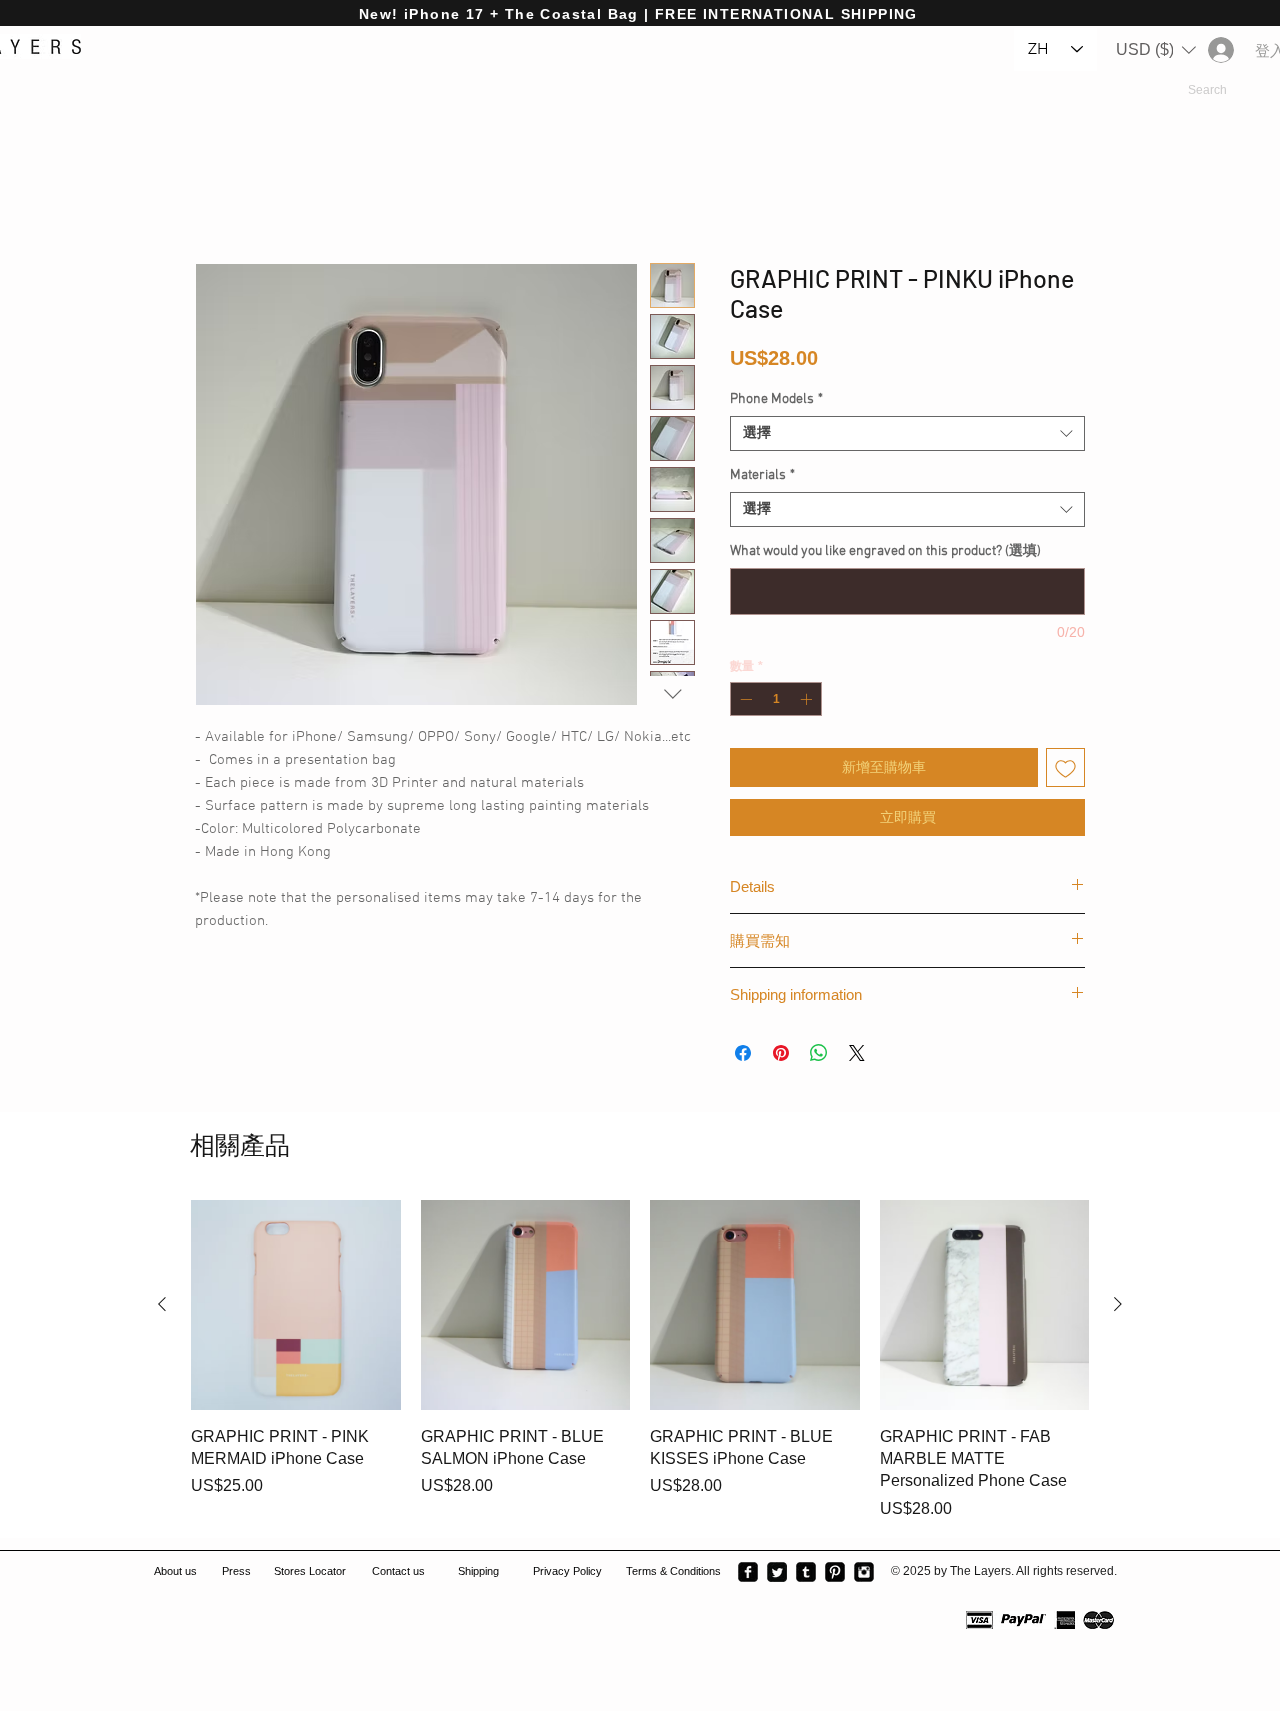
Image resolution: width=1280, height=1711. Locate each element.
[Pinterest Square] (835, 1572)
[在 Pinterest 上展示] (781, 1053)
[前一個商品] (162, 1304)
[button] (1156, 50)
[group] (640, 1360)
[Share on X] (857, 1053)
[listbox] (1156, 50)
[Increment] (808, 699)
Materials (762, 475)
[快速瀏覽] (296, 1305)
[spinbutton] (776, 699)
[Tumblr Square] (806, 1572)
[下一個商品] (1118, 1304)
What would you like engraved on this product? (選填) (885, 551)
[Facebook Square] (748, 1572)
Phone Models (776, 399)
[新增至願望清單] (1065, 767)
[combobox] (907, 433)
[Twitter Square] (777, 1572)
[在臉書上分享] (743, 1053)
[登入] (1219, 50)
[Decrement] (744, 699)
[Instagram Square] (864, 1572)
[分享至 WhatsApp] (819, 1053)
